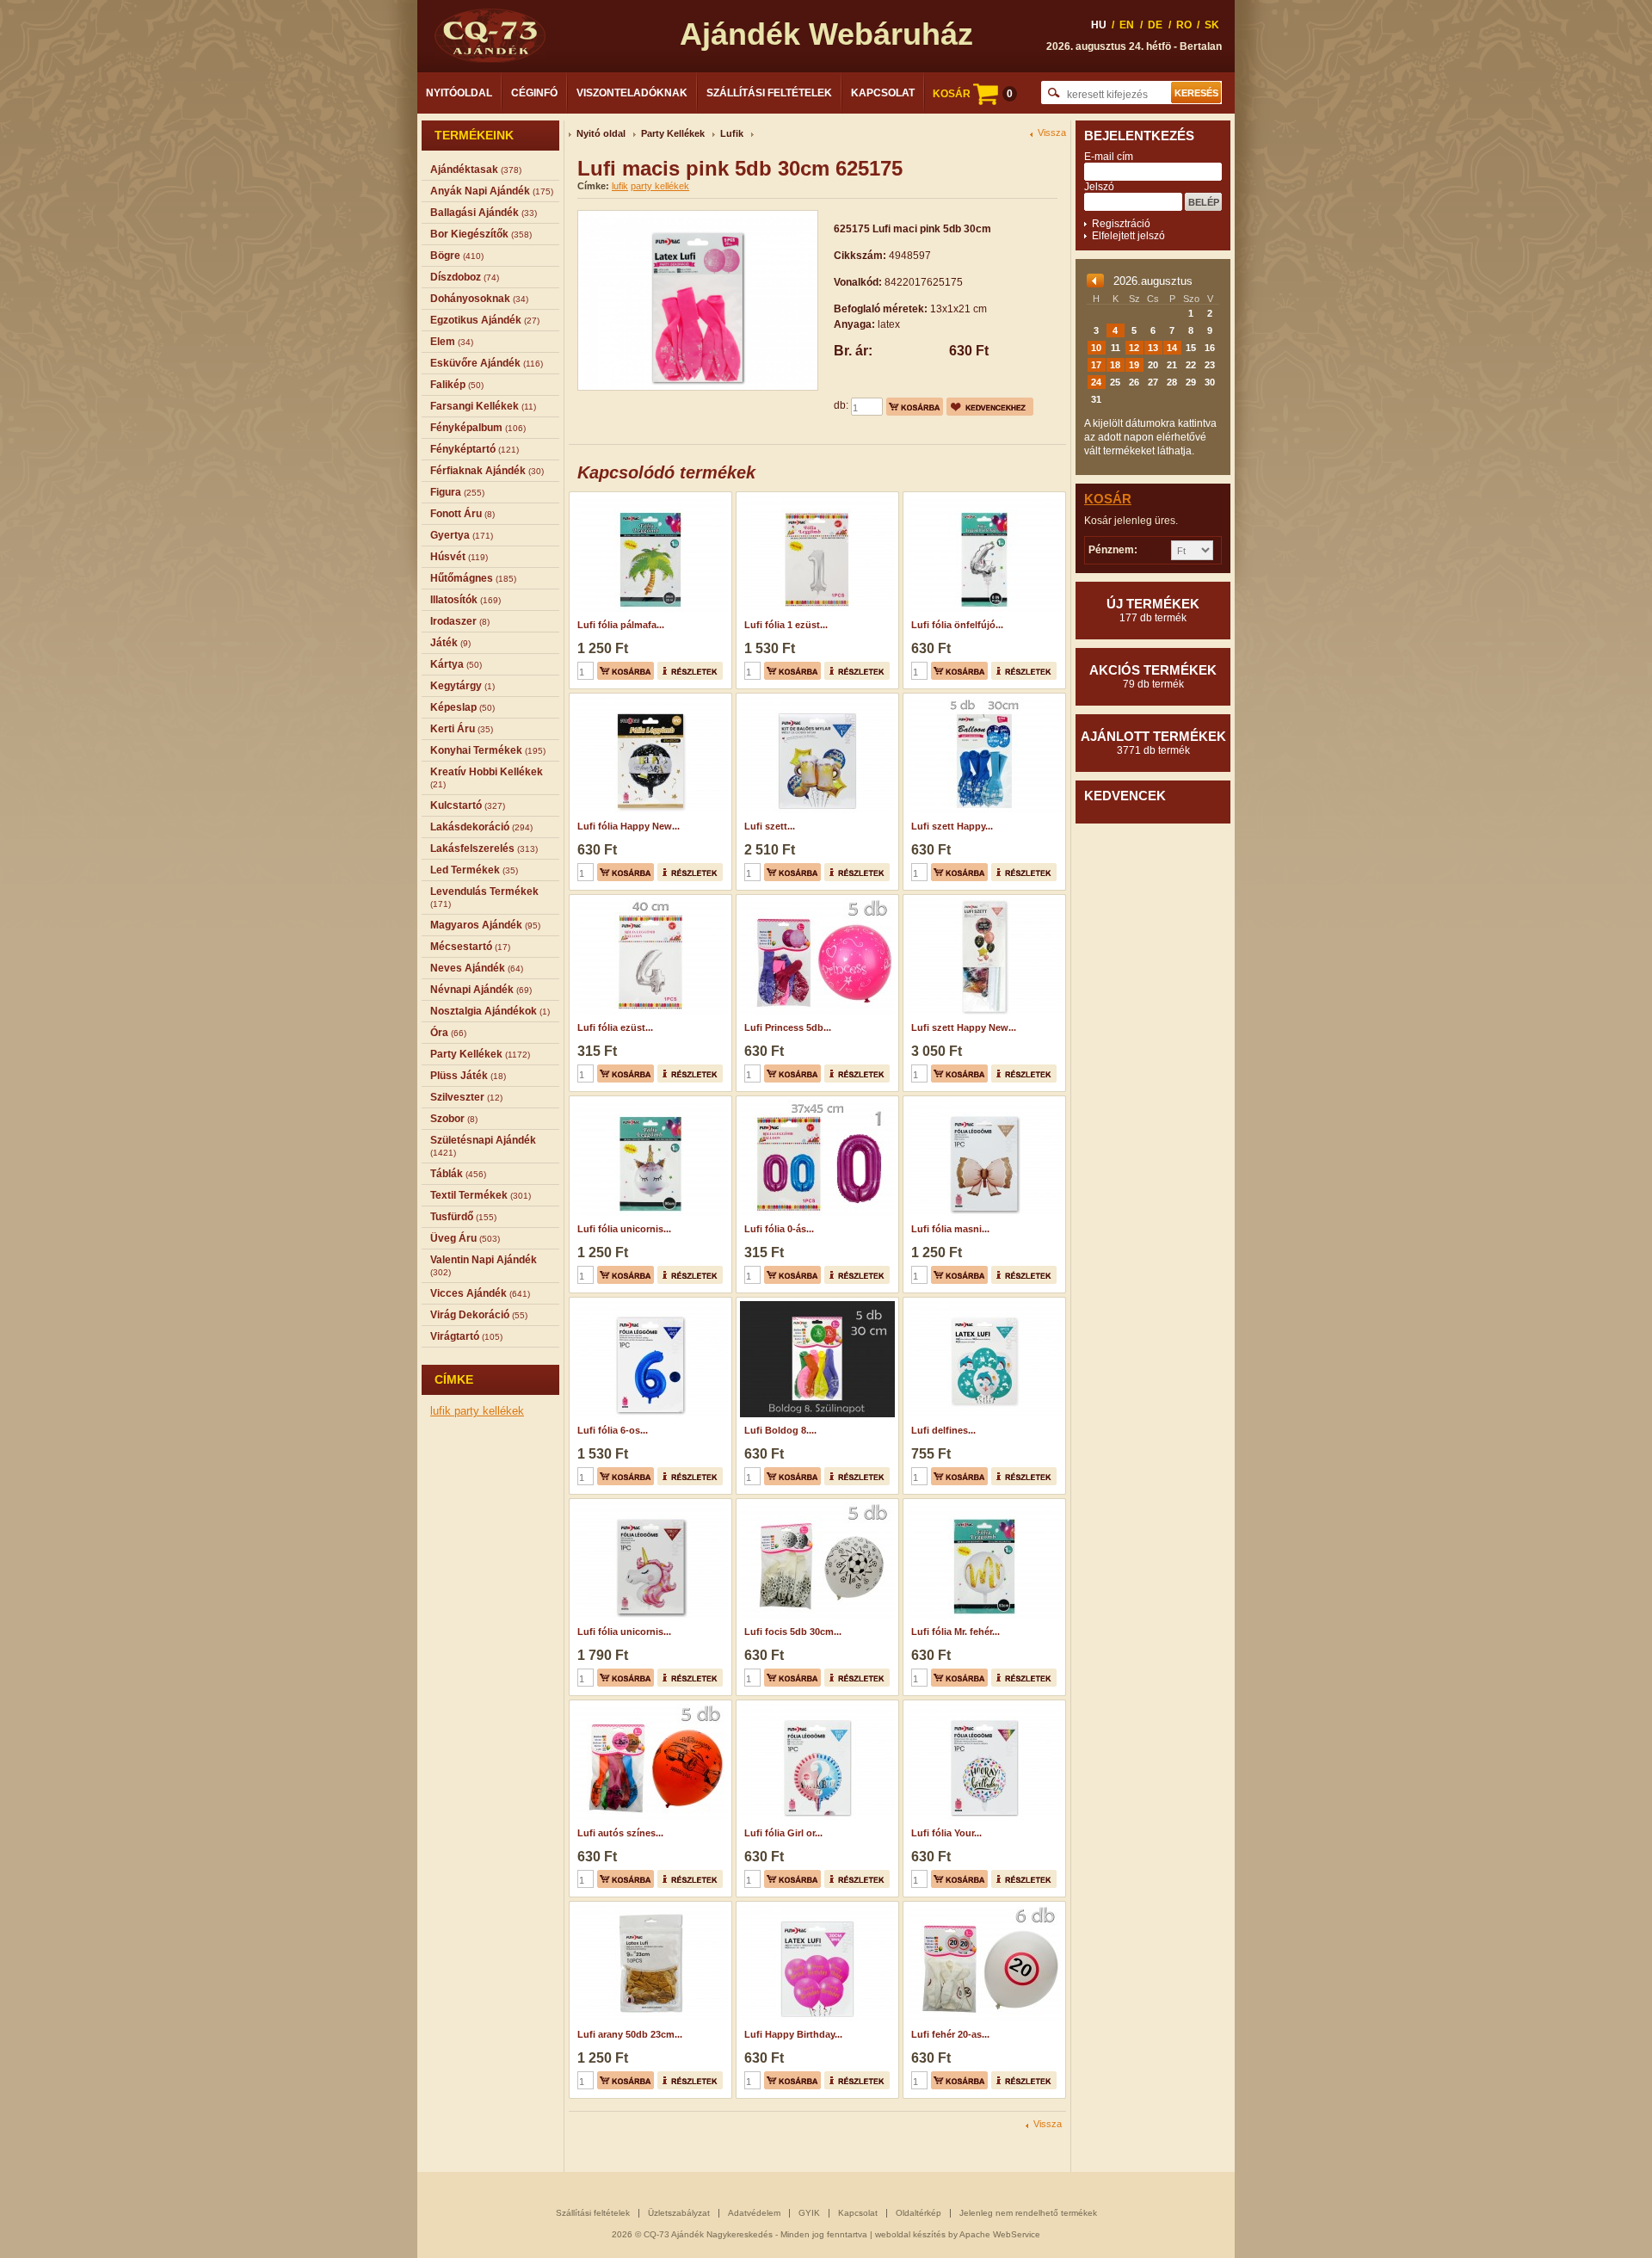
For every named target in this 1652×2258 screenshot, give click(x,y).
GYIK (809, 2213)
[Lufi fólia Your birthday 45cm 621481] (982, 1706)
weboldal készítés (910, 2234)
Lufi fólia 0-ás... (779, 1229)
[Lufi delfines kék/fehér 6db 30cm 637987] (982, 1303)
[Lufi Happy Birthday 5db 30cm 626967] (815, 1907)
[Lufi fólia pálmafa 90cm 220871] (648, 497)
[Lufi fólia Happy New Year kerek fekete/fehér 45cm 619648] (648, 699)
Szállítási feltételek (769, 93)
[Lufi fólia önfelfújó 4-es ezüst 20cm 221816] (982, 497)
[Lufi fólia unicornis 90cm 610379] (648, 1101)
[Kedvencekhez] (990, 407)
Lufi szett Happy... (952, 826)
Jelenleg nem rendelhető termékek (1028, 2213)
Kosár (1108, 499)
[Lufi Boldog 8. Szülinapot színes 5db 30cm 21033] (815, 1303)
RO (1184, 25)
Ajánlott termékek (1153, 743)
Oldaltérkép (918, 2213)
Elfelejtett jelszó (1128, 236)
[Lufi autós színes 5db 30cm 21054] (648, 1706)
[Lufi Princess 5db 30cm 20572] (815, 900)
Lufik (732, 133)
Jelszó (1099, 187)
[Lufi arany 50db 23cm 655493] (648, 1907)
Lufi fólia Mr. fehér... (955, 1632)
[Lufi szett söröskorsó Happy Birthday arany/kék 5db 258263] (815, 699)
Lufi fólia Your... (946, 1833)
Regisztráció (1121, 224)
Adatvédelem (754, 2213)
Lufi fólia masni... (950, 1229)
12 (1134, 348)
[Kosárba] (915, 407)
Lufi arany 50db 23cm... (630, 2034)
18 (1115, 365)
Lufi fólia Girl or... (783, 1833)
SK (1212, 25)
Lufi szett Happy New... (964, 1027)
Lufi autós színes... (620, 1833)
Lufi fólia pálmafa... (621, 625)
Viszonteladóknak (632, 93)
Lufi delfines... (943, 1430)
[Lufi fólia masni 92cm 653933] (982, 1101)
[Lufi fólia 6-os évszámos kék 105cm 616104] (648, 1303)
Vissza (1052, 133)
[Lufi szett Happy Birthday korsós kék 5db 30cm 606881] (982, 699)
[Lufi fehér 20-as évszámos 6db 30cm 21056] (982, 1907)
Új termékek (1153, 610)
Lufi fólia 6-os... (613, 1430)
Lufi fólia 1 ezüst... (786, 625)
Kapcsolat (883, 93)
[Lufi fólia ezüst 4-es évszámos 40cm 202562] (648, 900)
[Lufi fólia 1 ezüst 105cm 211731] (815, 497)
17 (1096, 365)
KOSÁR (973, 94)
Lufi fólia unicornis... (624, 1229)
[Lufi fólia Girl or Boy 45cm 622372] (815, 1706)
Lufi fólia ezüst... (615, 1027)
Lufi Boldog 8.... (780, 1430)
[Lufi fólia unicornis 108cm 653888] (648, 1504)
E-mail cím (1109, 157)
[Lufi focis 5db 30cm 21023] (815, 1504)
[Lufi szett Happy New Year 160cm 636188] (982, 900)
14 (1172, 348)
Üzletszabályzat (679, 2213)
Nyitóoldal (459, 93)
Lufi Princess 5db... (788, 1027)
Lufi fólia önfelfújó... (957, 625)
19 (1134, 365)
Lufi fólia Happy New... (629, 826)
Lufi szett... (770, 826)
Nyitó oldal (601, 133)
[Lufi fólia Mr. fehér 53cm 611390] (982, 1504)
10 (1096, 348)
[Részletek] (690, 671)
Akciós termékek (1153, 676)
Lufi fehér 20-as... (950, 2034)
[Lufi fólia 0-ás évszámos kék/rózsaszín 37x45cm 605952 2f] (815, 1101)
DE (1155, 25)
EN (1127, 25)
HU (1099, 25)
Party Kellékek (673, 133)
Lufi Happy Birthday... (793, 2034)
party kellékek (489, 1411)
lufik (442, 1411)
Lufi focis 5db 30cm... (793, 1632)
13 (1153, 348)
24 (1096, 382)
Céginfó (534, 93)
